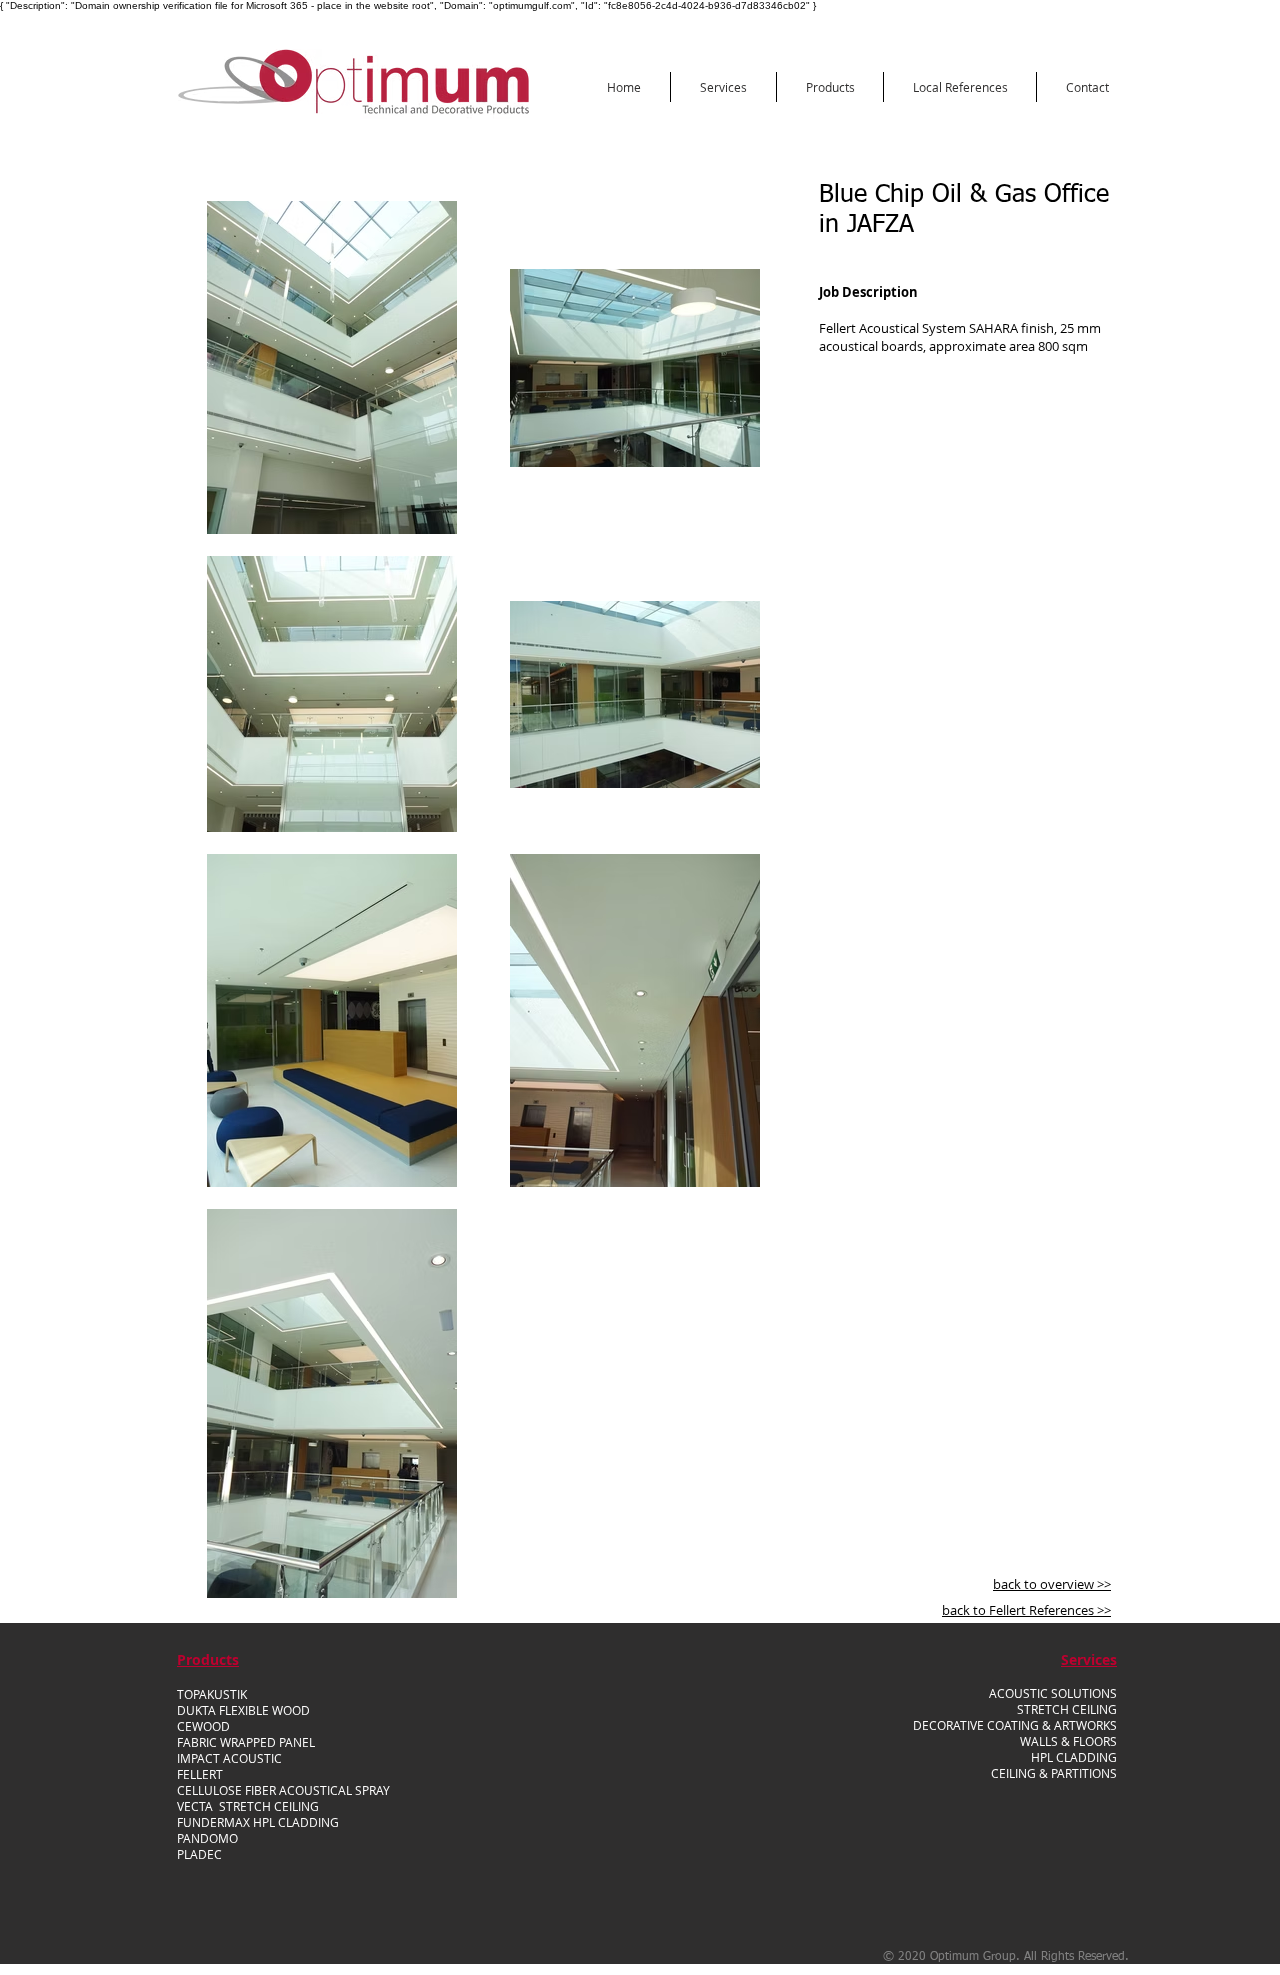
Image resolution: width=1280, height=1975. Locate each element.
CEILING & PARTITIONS (1054, 1773)
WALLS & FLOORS (1068, 1741)
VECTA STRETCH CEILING (248, 1806)
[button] (723, 87)
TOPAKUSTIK (212, 1694)
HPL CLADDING (1074, 1757)
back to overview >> (1052, 1584)
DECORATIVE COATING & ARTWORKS (1015, 1725)
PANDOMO (207, 1838)
